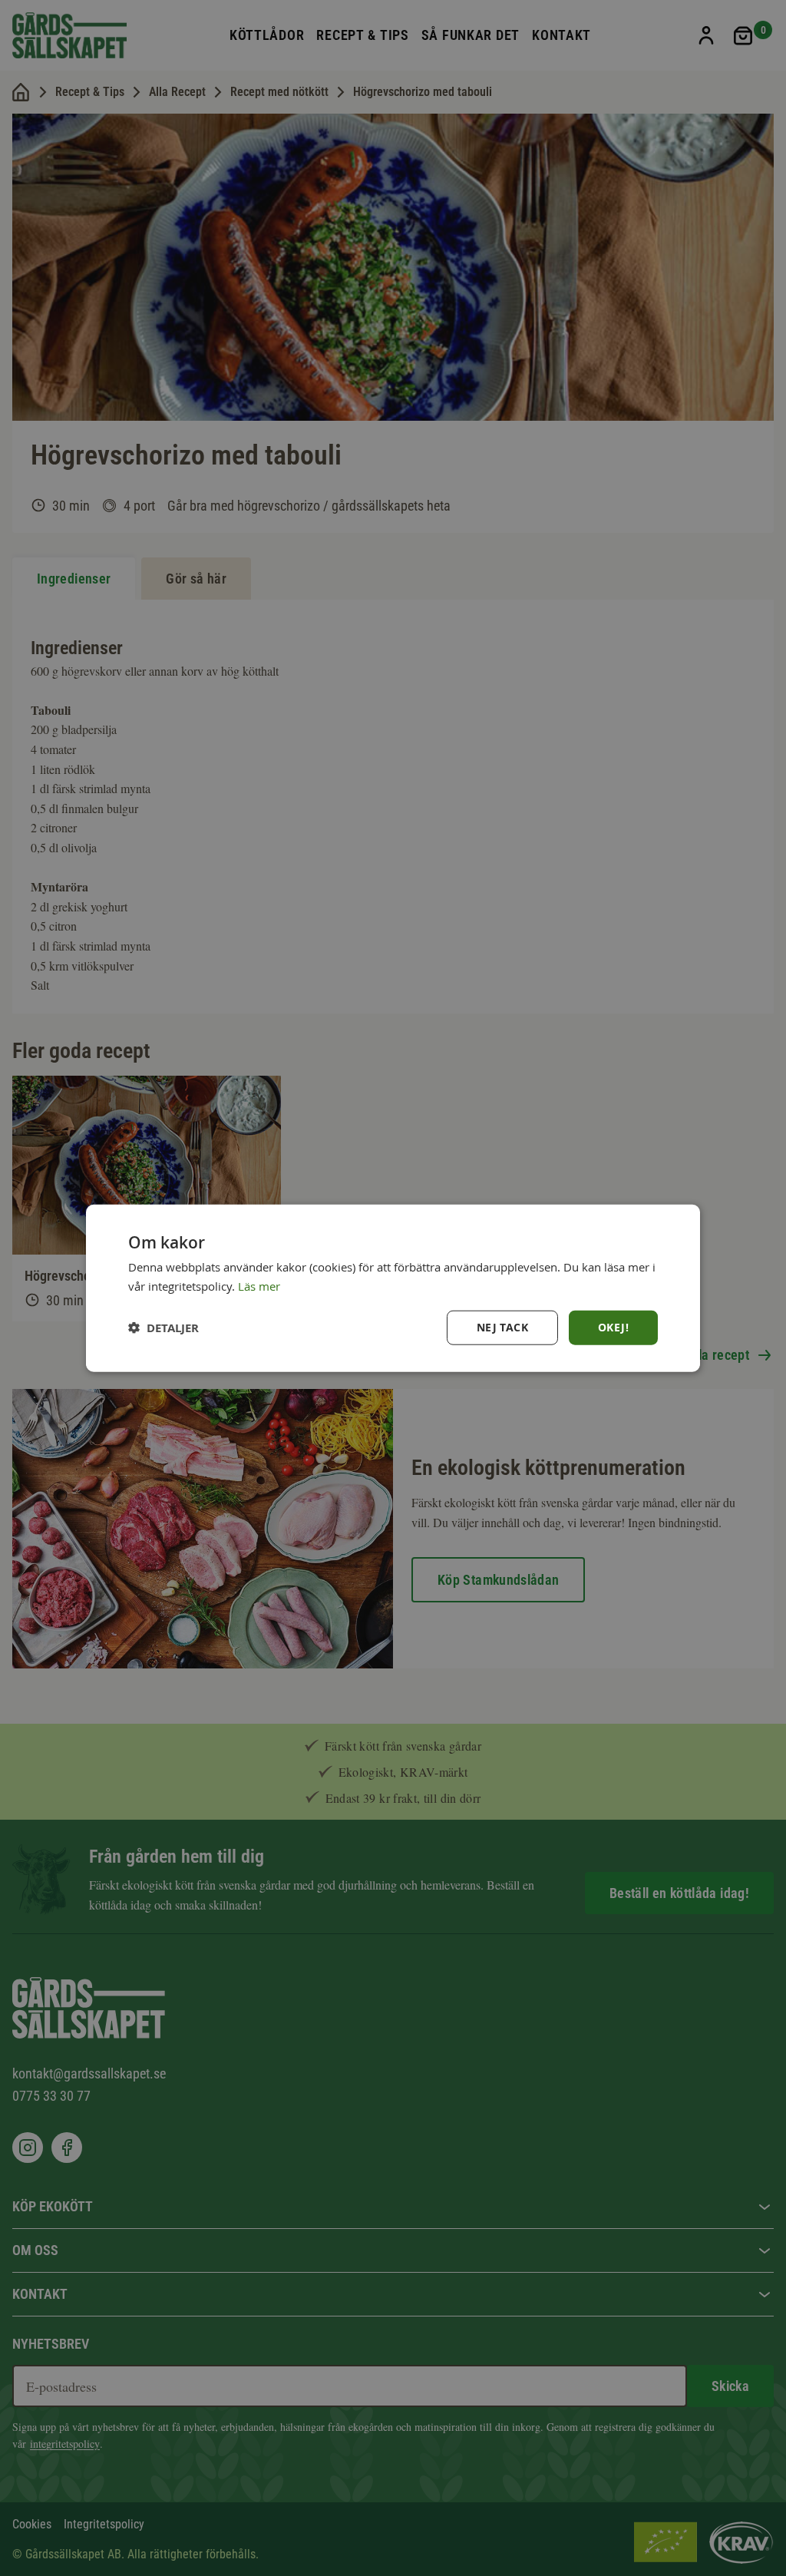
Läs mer (259, 1285)
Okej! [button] (613, 1327)
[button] (163, 1328)
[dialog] (393, 1288)
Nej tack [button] (502, 1327)
